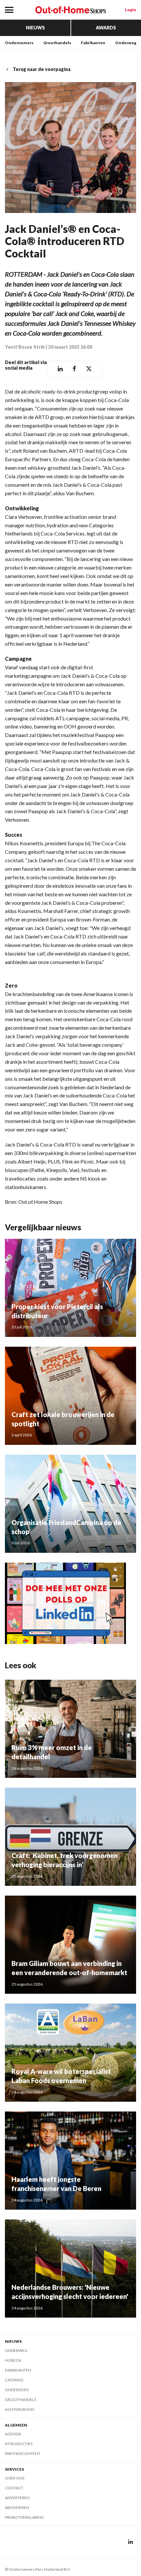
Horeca (13, 2360)
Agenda (13, 2434)
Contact (14, 2488)
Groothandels (57, 43)
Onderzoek (17, 2390)
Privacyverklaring (24, 2517)
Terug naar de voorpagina (42, 69)
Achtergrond (20, 2409)
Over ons (15, 2478)
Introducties (19, 2444)
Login (131, 10)
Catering (14, 2380)
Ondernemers (19, 43)
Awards (106, 28)
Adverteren (17, 2498)
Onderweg (126, 43)
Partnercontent (23, 2453)
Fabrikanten (93, 43)
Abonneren (17, 2507)
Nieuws (35, 28)
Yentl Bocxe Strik (25, 347)
